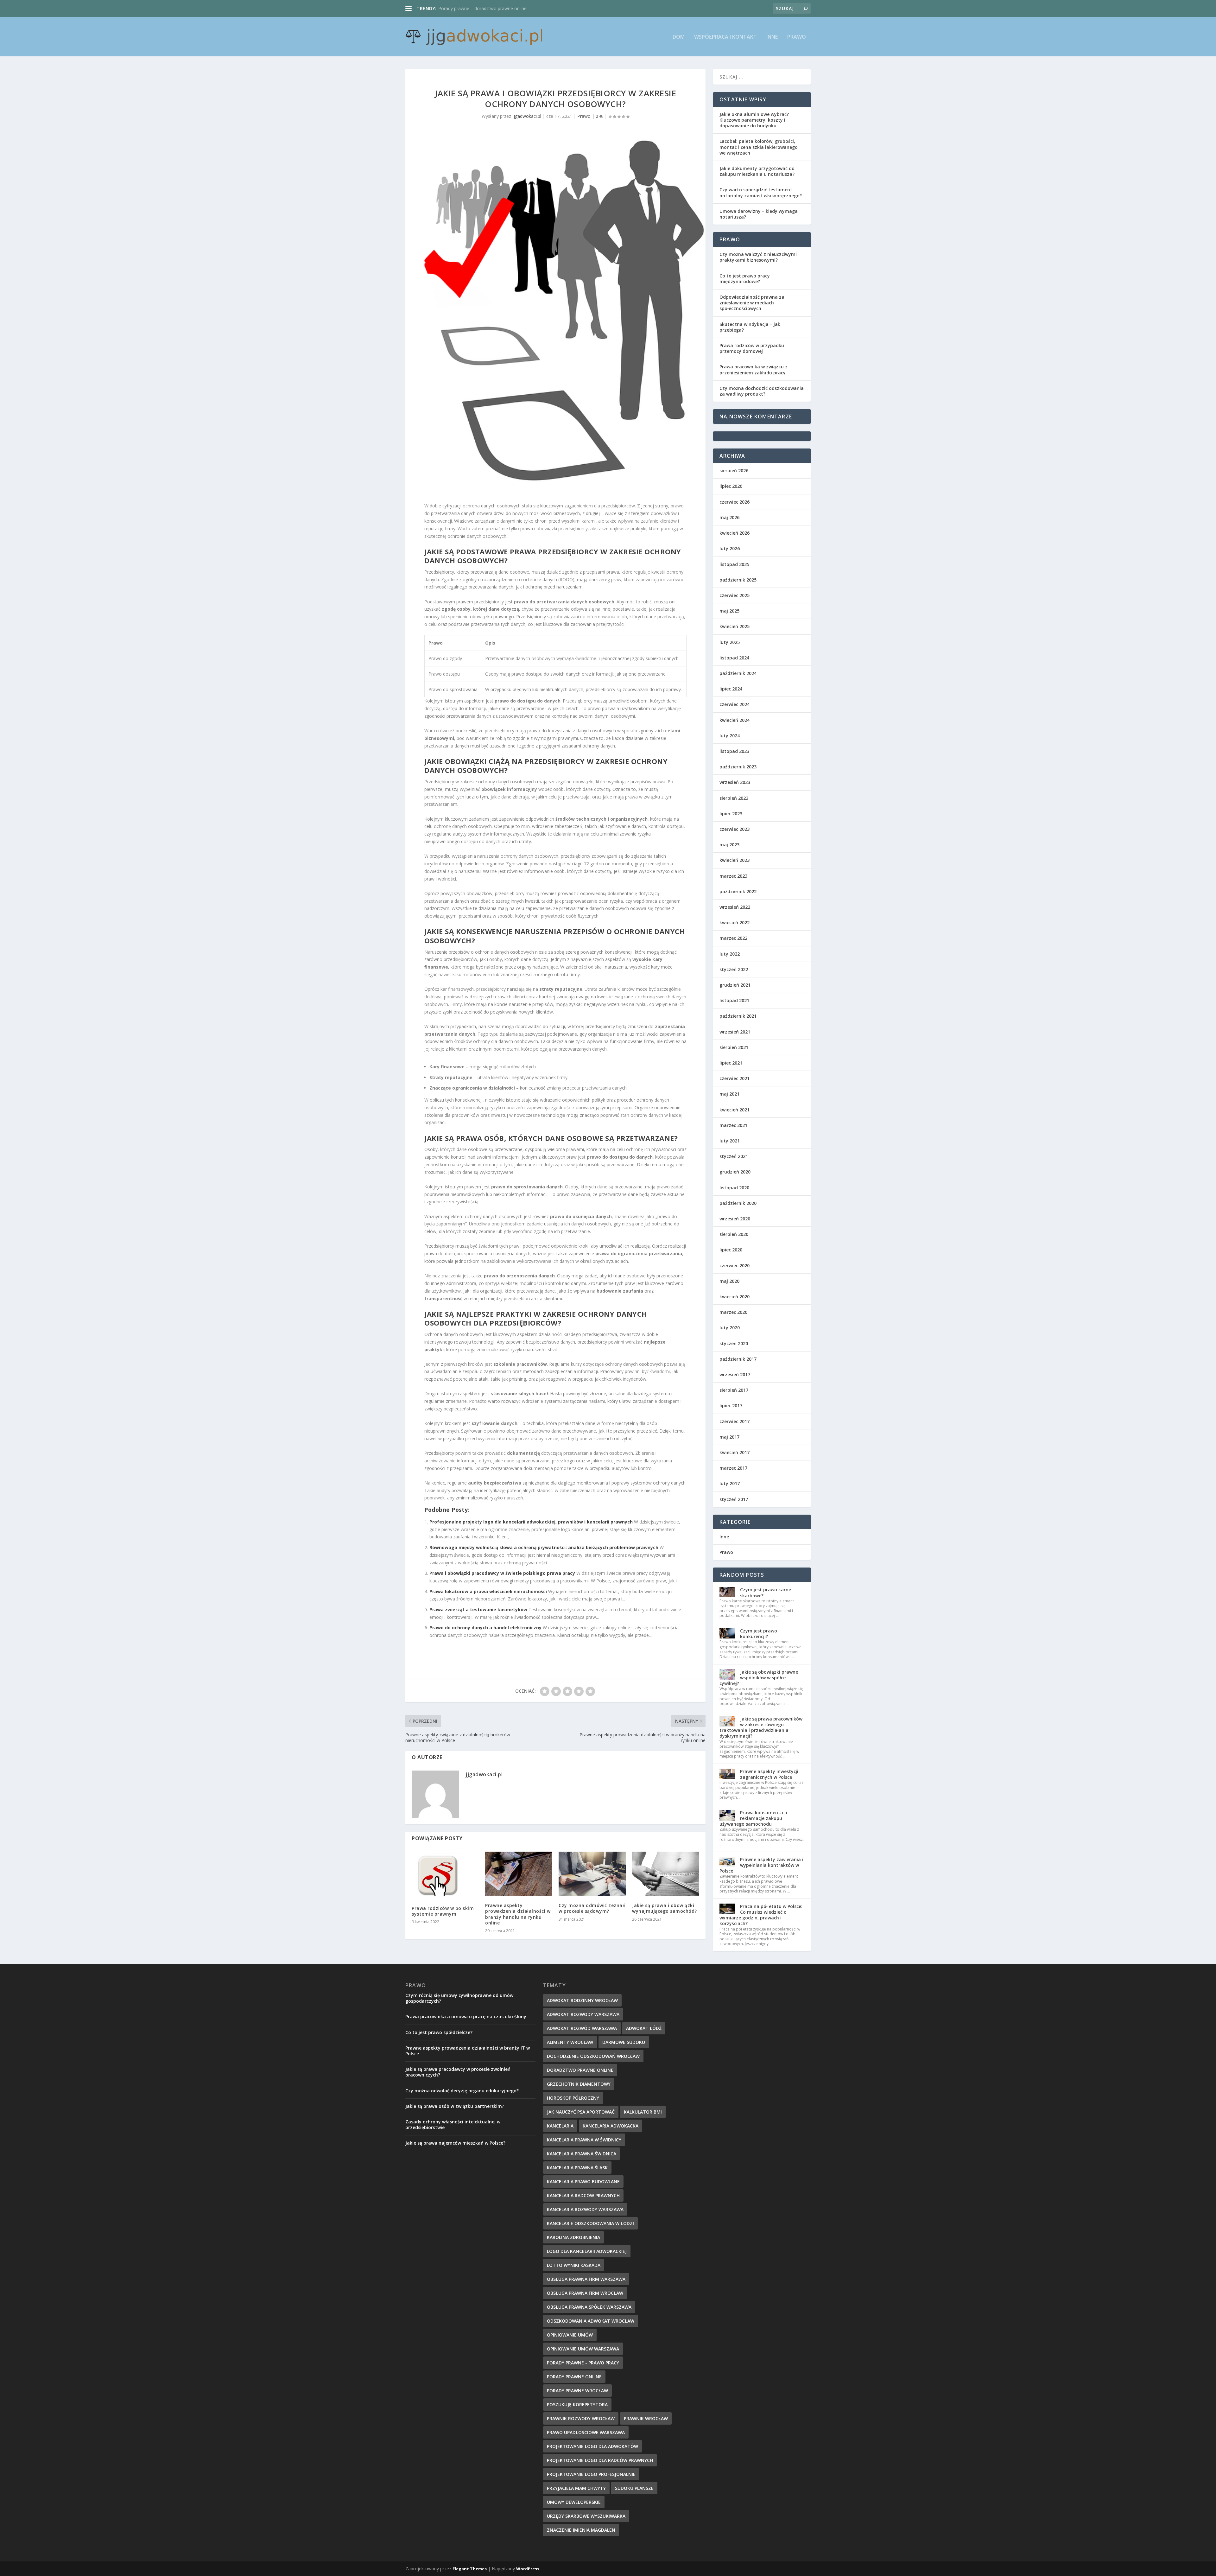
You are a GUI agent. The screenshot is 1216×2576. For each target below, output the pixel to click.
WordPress (528, 2569)
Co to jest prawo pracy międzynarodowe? (745, 279)
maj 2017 (729, 1437)
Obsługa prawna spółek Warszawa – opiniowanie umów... (497, 8)
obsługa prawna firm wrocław (585, 2293)
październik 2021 (738, 1016)
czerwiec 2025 (735, 595)
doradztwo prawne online (580, 2070)
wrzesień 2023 (735, 782)
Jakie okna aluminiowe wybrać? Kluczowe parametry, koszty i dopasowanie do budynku (754, 120)
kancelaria (560, 2126)
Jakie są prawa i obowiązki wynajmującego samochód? (665, 1908)
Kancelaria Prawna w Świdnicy (584, 2140)
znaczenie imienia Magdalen (581, 2530)
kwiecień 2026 (735, 533)
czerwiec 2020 (735, 1266)
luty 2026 (730, 548)
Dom (679, 37)
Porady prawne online (574, 2377)
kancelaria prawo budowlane (583, 2182)
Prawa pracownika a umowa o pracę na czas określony (466, 2016)
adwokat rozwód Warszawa (582, 2028)
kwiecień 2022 (735, 922)
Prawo (797, 37)
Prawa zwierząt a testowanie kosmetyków (478, 1609)
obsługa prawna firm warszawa (586, 2279)
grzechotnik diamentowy (579, 2084)
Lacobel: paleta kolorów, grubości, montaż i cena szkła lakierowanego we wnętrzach (759, 147)
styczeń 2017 (734, 1499)
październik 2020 (738, 1203)
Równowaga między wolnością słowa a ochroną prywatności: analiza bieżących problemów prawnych (544, 1547)
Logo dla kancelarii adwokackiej (587, 2251)
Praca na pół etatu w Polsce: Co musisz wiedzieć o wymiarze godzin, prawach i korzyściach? (761, 1915)
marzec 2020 (733, 1312)
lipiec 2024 (731, 689)
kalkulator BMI (643, 2112)
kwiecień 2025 (735, 626)
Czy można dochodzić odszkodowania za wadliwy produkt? (762, 391)
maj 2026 (729, 517)
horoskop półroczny (573, 2098)
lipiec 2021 (731, 1063)
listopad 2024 (734, 658)
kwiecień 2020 (735, 1297)
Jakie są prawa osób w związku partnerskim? (455, 2106)
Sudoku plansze (634, 2488)
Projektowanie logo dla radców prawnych (600, 2460)
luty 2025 (730, 642)
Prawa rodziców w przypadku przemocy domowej (752, 348)
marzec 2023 (733, 876)
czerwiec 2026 (735, 502)
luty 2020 (730, 1328)
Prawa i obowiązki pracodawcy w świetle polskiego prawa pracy (502, 1573)
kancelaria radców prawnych (583, 2195)
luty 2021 (730, 1141)
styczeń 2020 (734, 1343)
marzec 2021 (733, 1125)
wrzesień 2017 (735, 1374)
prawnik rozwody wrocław (581, 2418)
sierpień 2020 (734, 1234)
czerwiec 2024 (735, 704)
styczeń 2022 (734, 969)
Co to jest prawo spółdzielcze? (439, 2032)
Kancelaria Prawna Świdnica (582, 2154)
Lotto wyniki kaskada (574, 2265)
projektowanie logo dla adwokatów (592, 2446)
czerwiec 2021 (735, 1078)
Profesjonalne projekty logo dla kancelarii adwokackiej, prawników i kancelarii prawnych (531, 1522)
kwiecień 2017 (735, 1452)
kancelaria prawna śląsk (577, 2168)
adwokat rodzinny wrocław (582, 2000)
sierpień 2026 (734, 471)
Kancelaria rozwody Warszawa (585, 2209)
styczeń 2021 (734, 1156)
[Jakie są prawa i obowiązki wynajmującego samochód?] (666, 1874)
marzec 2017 (733, 1468)
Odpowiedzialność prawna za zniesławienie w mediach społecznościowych (752, 303)
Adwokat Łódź (644, 2028)
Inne (772, 37)
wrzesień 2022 (735, 907)
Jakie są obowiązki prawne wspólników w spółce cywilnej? (759, 1678)
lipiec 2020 (731, 1250)
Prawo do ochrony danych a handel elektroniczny (485, 1628)
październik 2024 (738, 673)
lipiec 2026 (731, 486)
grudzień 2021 (735, 985)
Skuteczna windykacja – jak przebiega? (750, 327)
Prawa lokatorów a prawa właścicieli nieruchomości (488, 1591)
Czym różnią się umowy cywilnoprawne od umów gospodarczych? (459, 1998)
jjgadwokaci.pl (527, 116)
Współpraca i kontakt (725, 37)
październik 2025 (738, 580)
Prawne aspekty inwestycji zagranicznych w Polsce (769, 1774)
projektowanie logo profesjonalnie (591, 2474)
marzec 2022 (733, 938)
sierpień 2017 (734, 1390)
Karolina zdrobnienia (573, 2237)
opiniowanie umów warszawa (583, 2349)
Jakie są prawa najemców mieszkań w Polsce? (455, 2143)
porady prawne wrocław (577, 2391)
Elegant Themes (470, 2569)
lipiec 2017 (731, 1406)
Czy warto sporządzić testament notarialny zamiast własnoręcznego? (761, 192)
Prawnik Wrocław (646, 2418)
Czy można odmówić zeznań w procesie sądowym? (592, 1908)
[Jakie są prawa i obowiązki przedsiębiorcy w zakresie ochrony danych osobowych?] (555, 314)
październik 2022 (738, 891)
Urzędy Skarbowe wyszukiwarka (586, 2516)
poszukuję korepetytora (577, 2404)
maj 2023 (729, 845)
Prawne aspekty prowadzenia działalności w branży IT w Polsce (468, 2051)
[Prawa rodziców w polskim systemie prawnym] (445, 1875)
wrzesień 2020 (735, 1219)
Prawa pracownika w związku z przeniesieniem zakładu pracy (754, 369)
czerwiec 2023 (735, 829)
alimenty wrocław (570, 2042)
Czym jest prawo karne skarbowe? (766, 1592)
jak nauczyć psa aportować (581, 2112)
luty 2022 (730, 954)
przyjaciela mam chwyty (576, 2488)
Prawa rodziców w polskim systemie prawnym (443, 1911)
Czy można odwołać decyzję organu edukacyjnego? (462, 2091)
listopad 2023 (734, 751)
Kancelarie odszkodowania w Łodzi (590, 2223)
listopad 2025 (734, 564)
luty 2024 (730, 736)
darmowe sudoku (624, 2042)
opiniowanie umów (570, 2335)
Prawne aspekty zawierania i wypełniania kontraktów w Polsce (761, 1865)
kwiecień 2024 (735, 720)
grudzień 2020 (735, 1172)
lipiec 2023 (731, 814)
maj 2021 (729, 1094)
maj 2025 (729, 611)
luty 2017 (730, 1483)
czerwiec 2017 (735, 1421)
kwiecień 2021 (735, 1110)
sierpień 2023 (734, 798)
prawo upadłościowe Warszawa (586, 2432)
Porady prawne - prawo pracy (583, 2363)
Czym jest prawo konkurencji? (759, 1634)
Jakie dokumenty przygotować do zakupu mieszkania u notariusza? (757, 171)
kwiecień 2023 (735, 860)
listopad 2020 (734, 1188)
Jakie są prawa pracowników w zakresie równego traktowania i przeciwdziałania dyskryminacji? (761, 1727)
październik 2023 (738, 767)
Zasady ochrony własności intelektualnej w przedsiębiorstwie (453, 2124)
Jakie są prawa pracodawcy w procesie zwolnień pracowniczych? (458, 2072)
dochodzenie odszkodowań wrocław (593, 2056)
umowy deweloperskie (574, 2502)
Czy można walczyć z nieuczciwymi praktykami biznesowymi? (758, 257)
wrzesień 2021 (735, 1032)
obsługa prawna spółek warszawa (589, 2307)
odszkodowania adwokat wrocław (591, 2321)
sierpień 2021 (734, 1047)
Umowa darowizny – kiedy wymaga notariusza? (759, 214)
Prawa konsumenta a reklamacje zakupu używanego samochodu (753, 1818)
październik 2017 (738, 1359)
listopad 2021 (734, 1000)
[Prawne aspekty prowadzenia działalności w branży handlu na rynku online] (519, 1874)
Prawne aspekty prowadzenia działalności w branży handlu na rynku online (518, 1914)
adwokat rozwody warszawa (583, 2014)
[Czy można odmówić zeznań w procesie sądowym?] (592, 1874)
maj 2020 (729, 1281)
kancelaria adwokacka (611, 2126)
